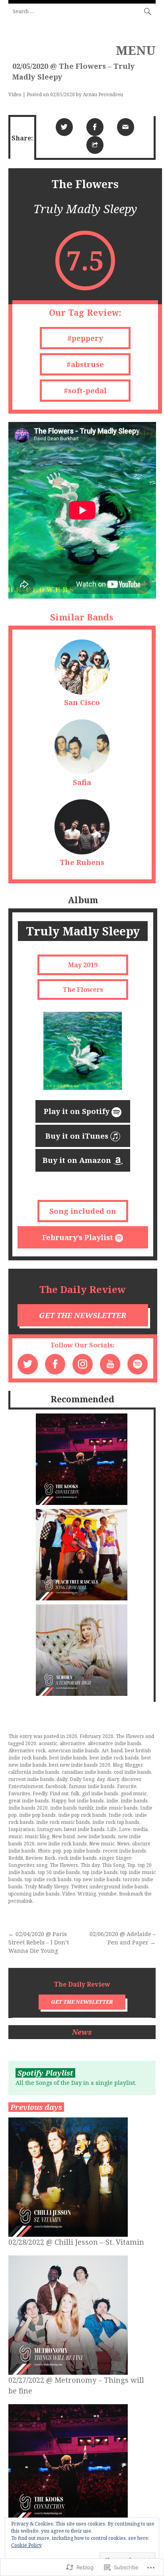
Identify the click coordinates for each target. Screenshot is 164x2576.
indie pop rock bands (82, 1815)
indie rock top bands (116, 1822)
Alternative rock (27, 1751)
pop (57, 1851)
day (101, 1779)
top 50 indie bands (59, 1872)
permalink (20, 1901)
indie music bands (117, 1808)
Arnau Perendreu (103, 94)
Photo (44, 1851)
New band (63, 1836)
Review (34, 1858)
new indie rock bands (62, 1844)
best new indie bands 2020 (80, 1765)
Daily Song (82, 1779)
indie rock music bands (63, 1822)
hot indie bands (86, 1801)
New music (102, 1844)
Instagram (49, 1829)
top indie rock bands (48, 1879)
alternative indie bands (114, 1743)
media (140, 1829)
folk (75, 1793)
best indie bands (68, 1758)
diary (113, 1779)
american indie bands (74, 1751)
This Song (113, 1865)
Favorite (127, 1786)
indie (112, 1801)
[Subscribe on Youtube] (110, 1364)
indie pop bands (37, 1815)
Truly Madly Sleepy (47, 1887)
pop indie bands (82, 1851)
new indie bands (96, 1836)
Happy (59, 1801)
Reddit (16, 1858)
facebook (56, 1786)
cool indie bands (133, 1772)
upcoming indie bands (34, 1894)
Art (105, 1751)
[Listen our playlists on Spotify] (138, 1364)
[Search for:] (82, 11)
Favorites (19, 1793)
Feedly (40, 1793)
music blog (37, 1836)
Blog (118, 1765)
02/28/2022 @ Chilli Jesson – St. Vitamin (76, 2242)
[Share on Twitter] (64, 127)
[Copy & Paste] (95, 145)
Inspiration (21, 1829)
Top (131, 1865)
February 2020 (97, 1736)
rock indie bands (77, 1858)
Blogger (134, 1765)
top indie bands (100, 1872)
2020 (72, 1736)
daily (62, 1779)
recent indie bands (124, 1851)
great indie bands (29, 1801)
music (15, 1836)
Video (15, 94)
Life (112, 1829)
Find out (59, 1793)
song (42, 1865)
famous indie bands (92, 1786)
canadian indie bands (87, 1772)
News (123, 1844)
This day (90, 1865)
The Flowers (130, 1736)
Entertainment (26, 1786)
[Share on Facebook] (95, 127)
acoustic (48, 1743)
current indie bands (31, 1779)
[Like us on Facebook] (55, 1364)
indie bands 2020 (28, 1808)
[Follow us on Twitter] (28, 1364)
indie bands (134, 1801)
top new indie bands (97, 1879)
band (117, 1751)
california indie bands (34, 1772)
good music (134, 1793)
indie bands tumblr (72, 1808)
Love (125, 1829)
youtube (107, 1894)
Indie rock (121, 1815)
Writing (87, 1894)
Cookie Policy (26, 2545)
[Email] (126, 127)
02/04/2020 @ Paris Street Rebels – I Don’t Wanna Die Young (39, 1942)
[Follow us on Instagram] (83, 1364)
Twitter (79, 1887)
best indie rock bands (114, 1758)
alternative (72, 1743)
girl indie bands (100, 1793)
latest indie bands (84, 1829)
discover (131, 1779)
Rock (50, 1858)
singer (106, 1858)
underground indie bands (119, 1887)
